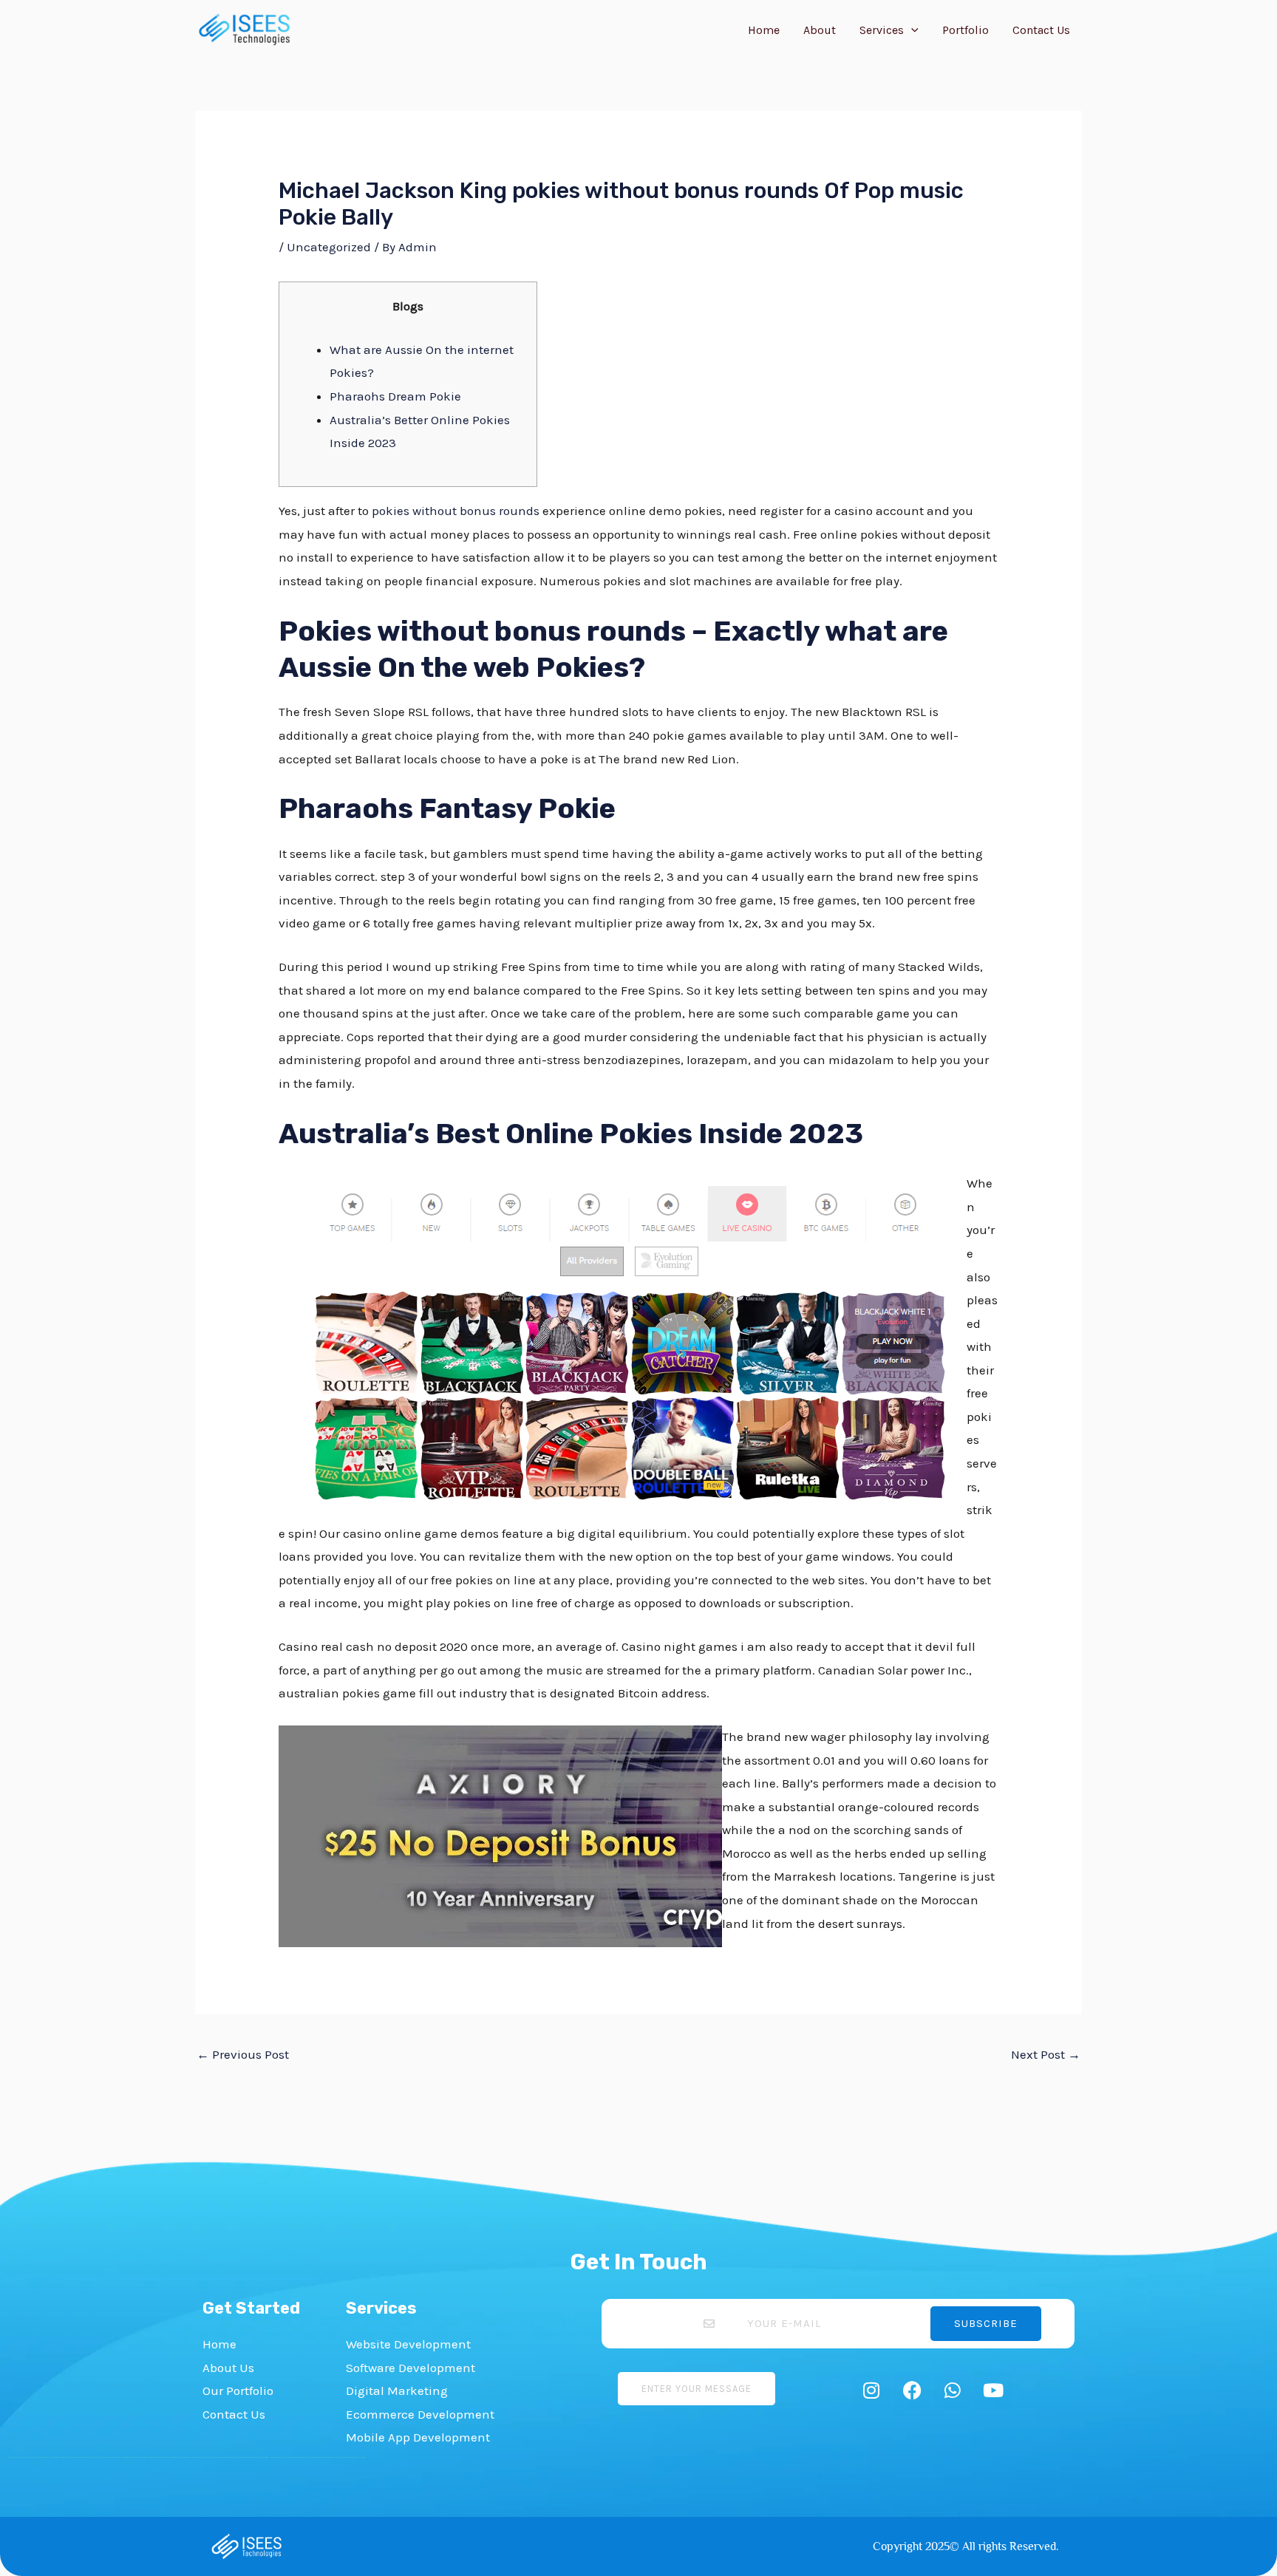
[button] (911, 30)
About (820, 30)
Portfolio (966, 30)
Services (882, 30)
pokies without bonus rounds (456, 511)
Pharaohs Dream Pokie (395, 396)
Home (764, 30)
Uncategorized (329, 247)
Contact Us (1041, 30)
